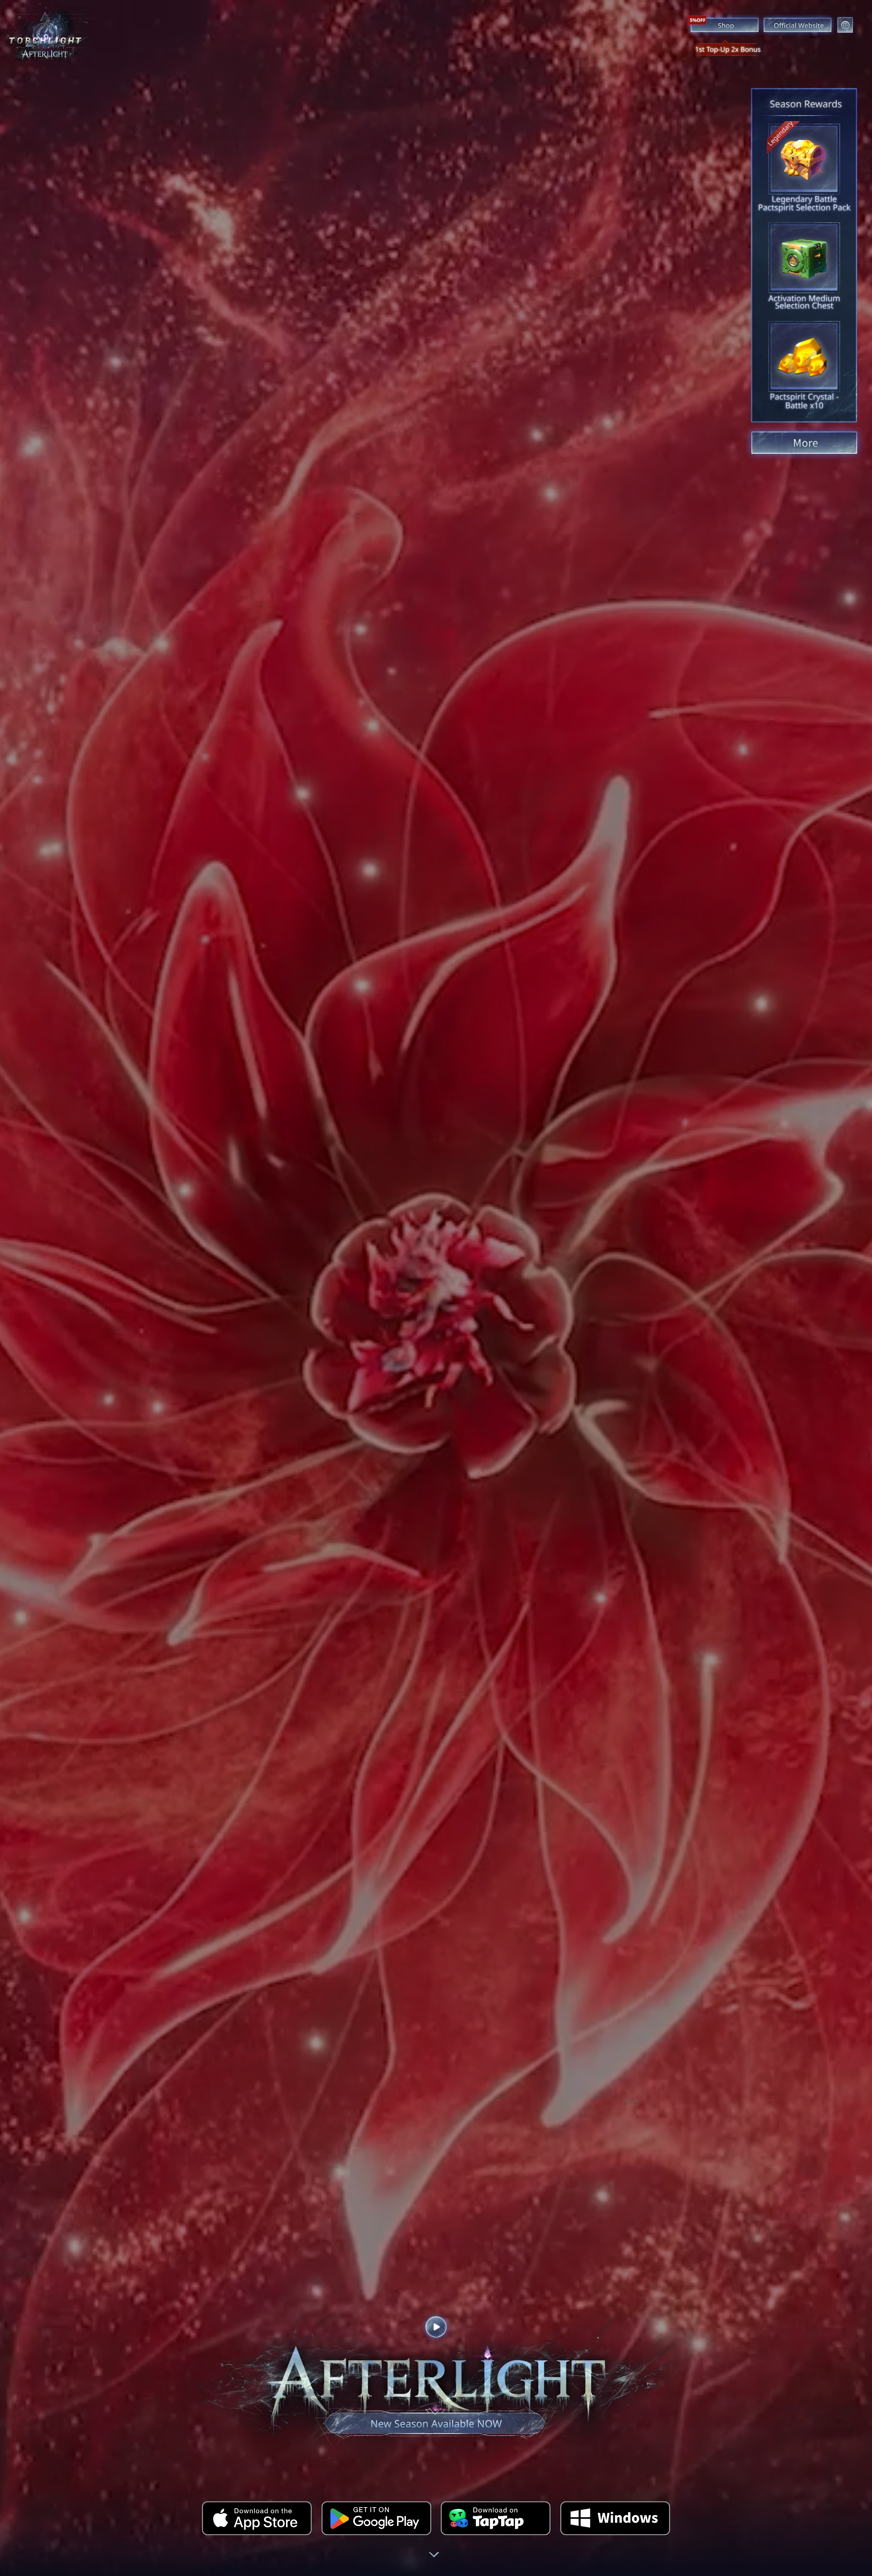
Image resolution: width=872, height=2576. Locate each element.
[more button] (804, 443)
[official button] (798, 25)
